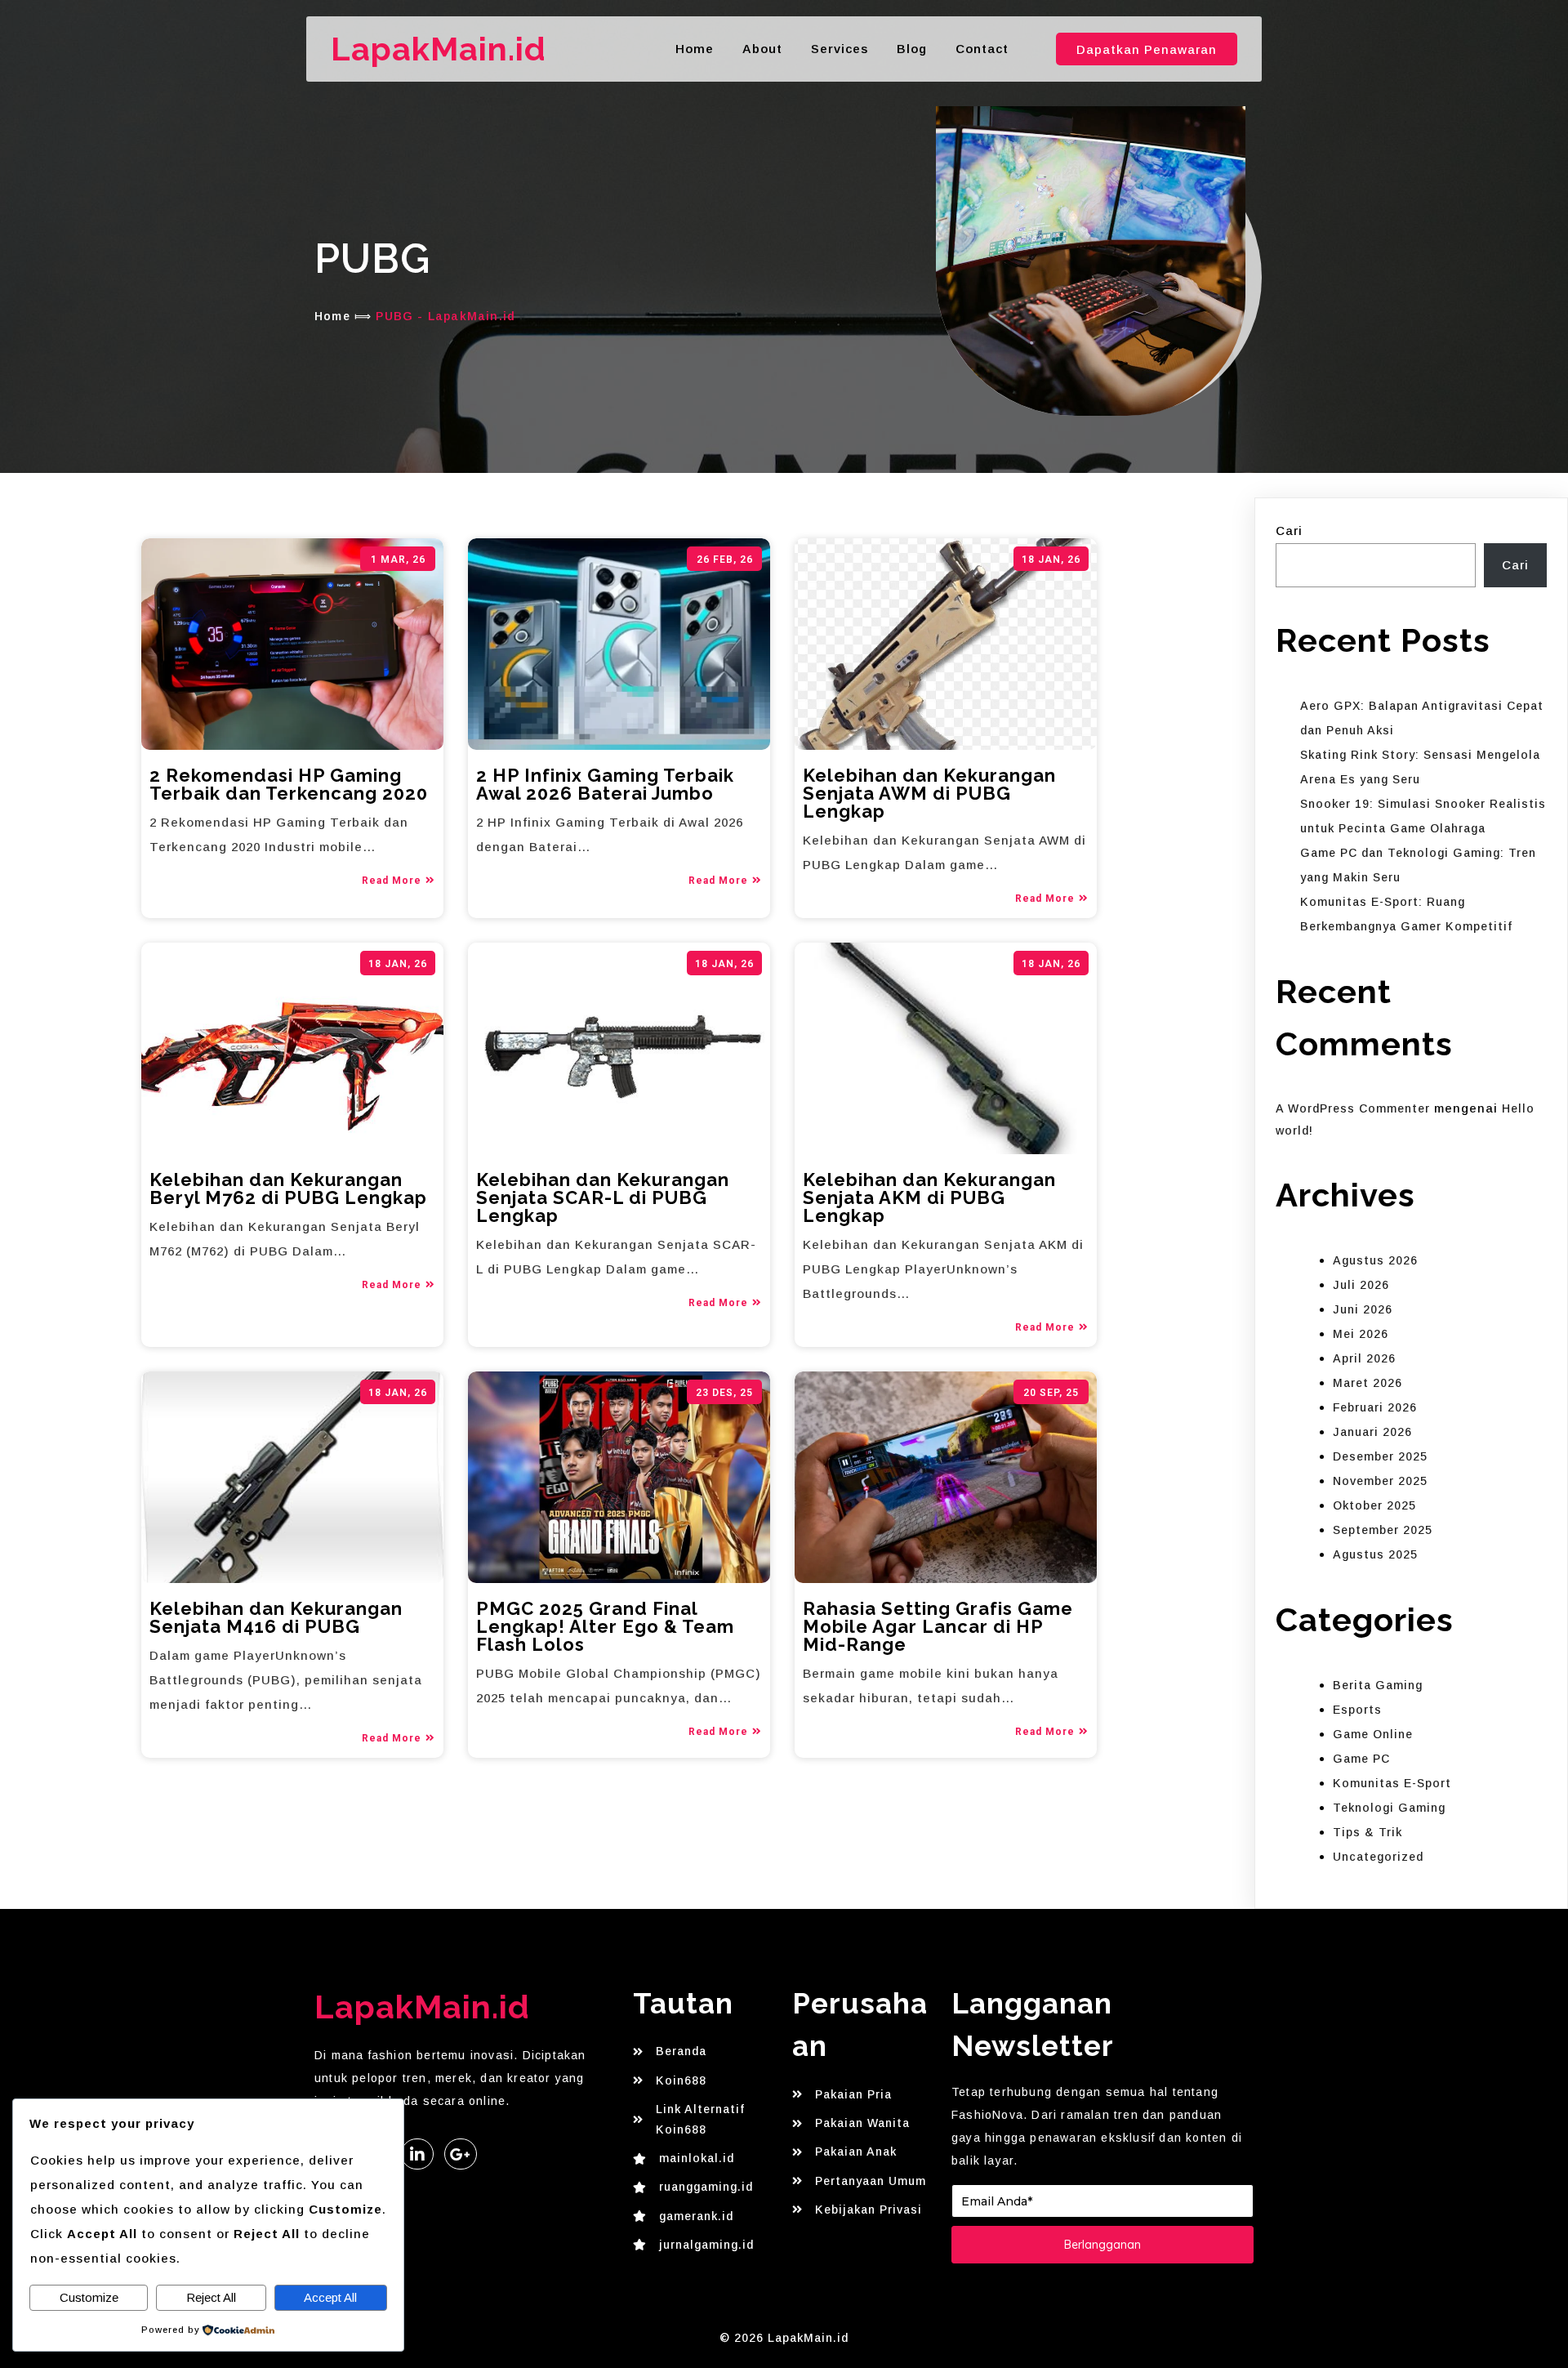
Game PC (1361, 1759)
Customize (89, 2297)
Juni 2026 (1363, 1309)
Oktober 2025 (1374, 1505)
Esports (1357, 1710)
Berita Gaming (1378, 1685)
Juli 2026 (1361, 1285)
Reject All (211, 2297)
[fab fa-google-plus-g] (461, 2154)
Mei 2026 (1361, 1334)
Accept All (330, 2297)
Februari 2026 (1375, 1407)
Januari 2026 (1372, 1432)
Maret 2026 (1368, 1383)
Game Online (1373, 1734)
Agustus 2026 (1375, 1260)
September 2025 (1383, 1530)
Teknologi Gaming (1389, 1808)
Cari (1289, 531)
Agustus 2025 (1375, 1554)
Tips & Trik (1368, 1832)
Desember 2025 (1380, 1456)
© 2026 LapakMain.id (784, 2338)
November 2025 (1380, 1481)
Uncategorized (1378, 1857)
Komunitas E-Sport (1392, 1783)
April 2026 (1364, 1358)
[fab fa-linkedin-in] (417, 2154)
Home (332, 316)
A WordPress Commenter (1353, 1108)
